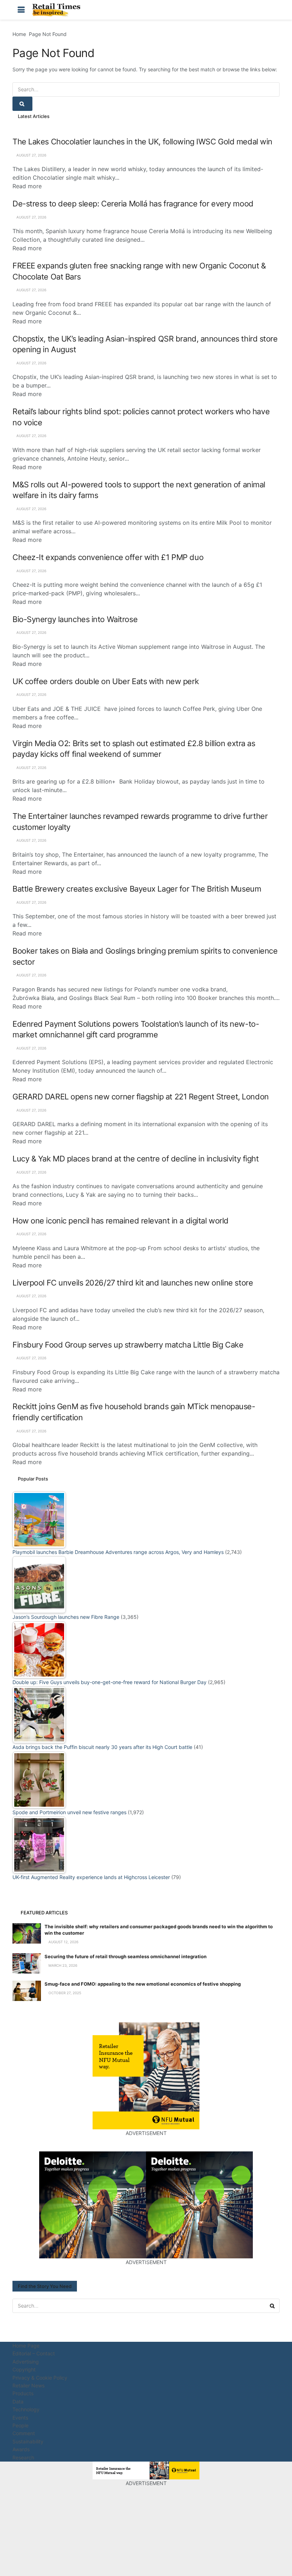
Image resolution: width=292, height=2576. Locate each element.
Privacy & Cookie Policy (40, 2378)
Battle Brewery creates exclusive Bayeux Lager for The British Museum (137, 889)
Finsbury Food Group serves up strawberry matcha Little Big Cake (128, 1345)
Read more (27, 186)
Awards (21, 2449)
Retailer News (28, 2385)
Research (23, 2457)
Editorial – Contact (34, 2353)
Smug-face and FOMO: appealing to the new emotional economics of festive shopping (143, 1984)
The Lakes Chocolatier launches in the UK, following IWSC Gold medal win (142, 142)
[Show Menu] (21, 10)
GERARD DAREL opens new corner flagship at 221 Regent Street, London (141, 1097)
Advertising (26, 2362)
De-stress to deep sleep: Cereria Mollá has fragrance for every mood (133, 204)
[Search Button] (271, 10)
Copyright (24, 2369)
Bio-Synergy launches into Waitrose (75, 619)
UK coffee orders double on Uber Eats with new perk (106, 681)
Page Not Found (48, 34)
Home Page (26, 2346)
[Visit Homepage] (58, 10)
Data (18, 2401)
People (20, 2425)
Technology (26, 2409)
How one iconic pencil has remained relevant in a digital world (121, 1221)
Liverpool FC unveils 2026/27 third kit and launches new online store (133, 1283)
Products (23, 2393)
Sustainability (28, 2441)
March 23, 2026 (62, 1965)
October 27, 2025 (64, 1993)
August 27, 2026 (31, 155)
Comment (24, 2433)
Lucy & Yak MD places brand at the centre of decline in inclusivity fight (136, 1159)
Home (19, 34)
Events (20, 2418)
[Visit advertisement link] (146, 2076)
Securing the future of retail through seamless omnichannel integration (126, 1956)
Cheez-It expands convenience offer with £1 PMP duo (108, 557)
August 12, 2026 (63, 1942)
